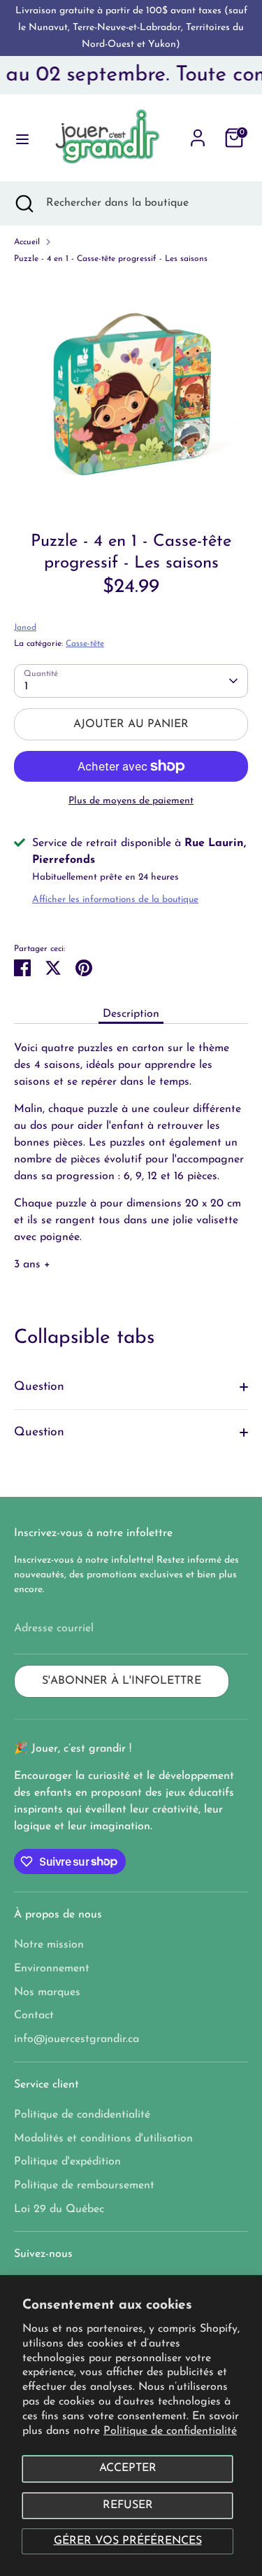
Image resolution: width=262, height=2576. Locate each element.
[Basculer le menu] (17, 138)
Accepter (128, 2468)
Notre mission (49, 1945)
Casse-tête (85, 644)
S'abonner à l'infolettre (122, 1681)
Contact (34, 2015)
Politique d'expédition (67, 2162)
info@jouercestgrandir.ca (77, 2039)
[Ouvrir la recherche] (23, 203)
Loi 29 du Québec (59, 2209)
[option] (131, 393)
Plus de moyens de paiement (131, 801)
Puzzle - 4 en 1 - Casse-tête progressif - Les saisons (111, 259)
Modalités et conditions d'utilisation (103, 2139)
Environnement (52, 1969)
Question (39, 1387)
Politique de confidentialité (170, 2431)
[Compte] (198, 132)
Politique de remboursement (84, 2186)
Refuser (128, 2505)
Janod (25, 628)
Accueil (27, 242)
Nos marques (47, 1992)
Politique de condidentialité (82, 2115)
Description (131, 1014)
